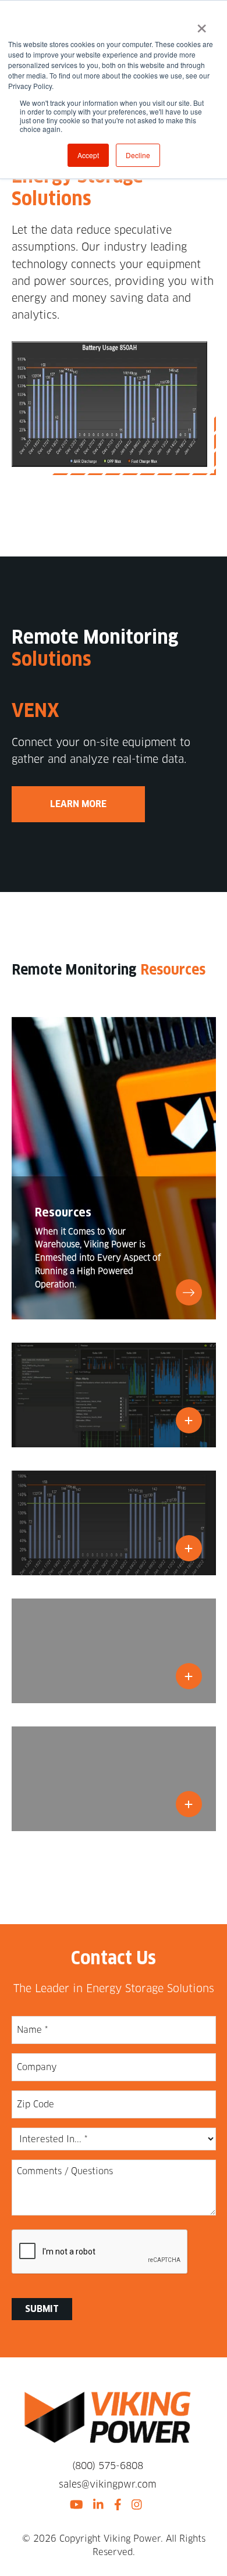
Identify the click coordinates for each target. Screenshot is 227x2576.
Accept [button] (88, 155)
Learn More (78, 804)
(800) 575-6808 (108, 2466)
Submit (42, 2309)
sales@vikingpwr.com (108, 2484)
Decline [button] (138, 155)
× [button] (202, 24)
